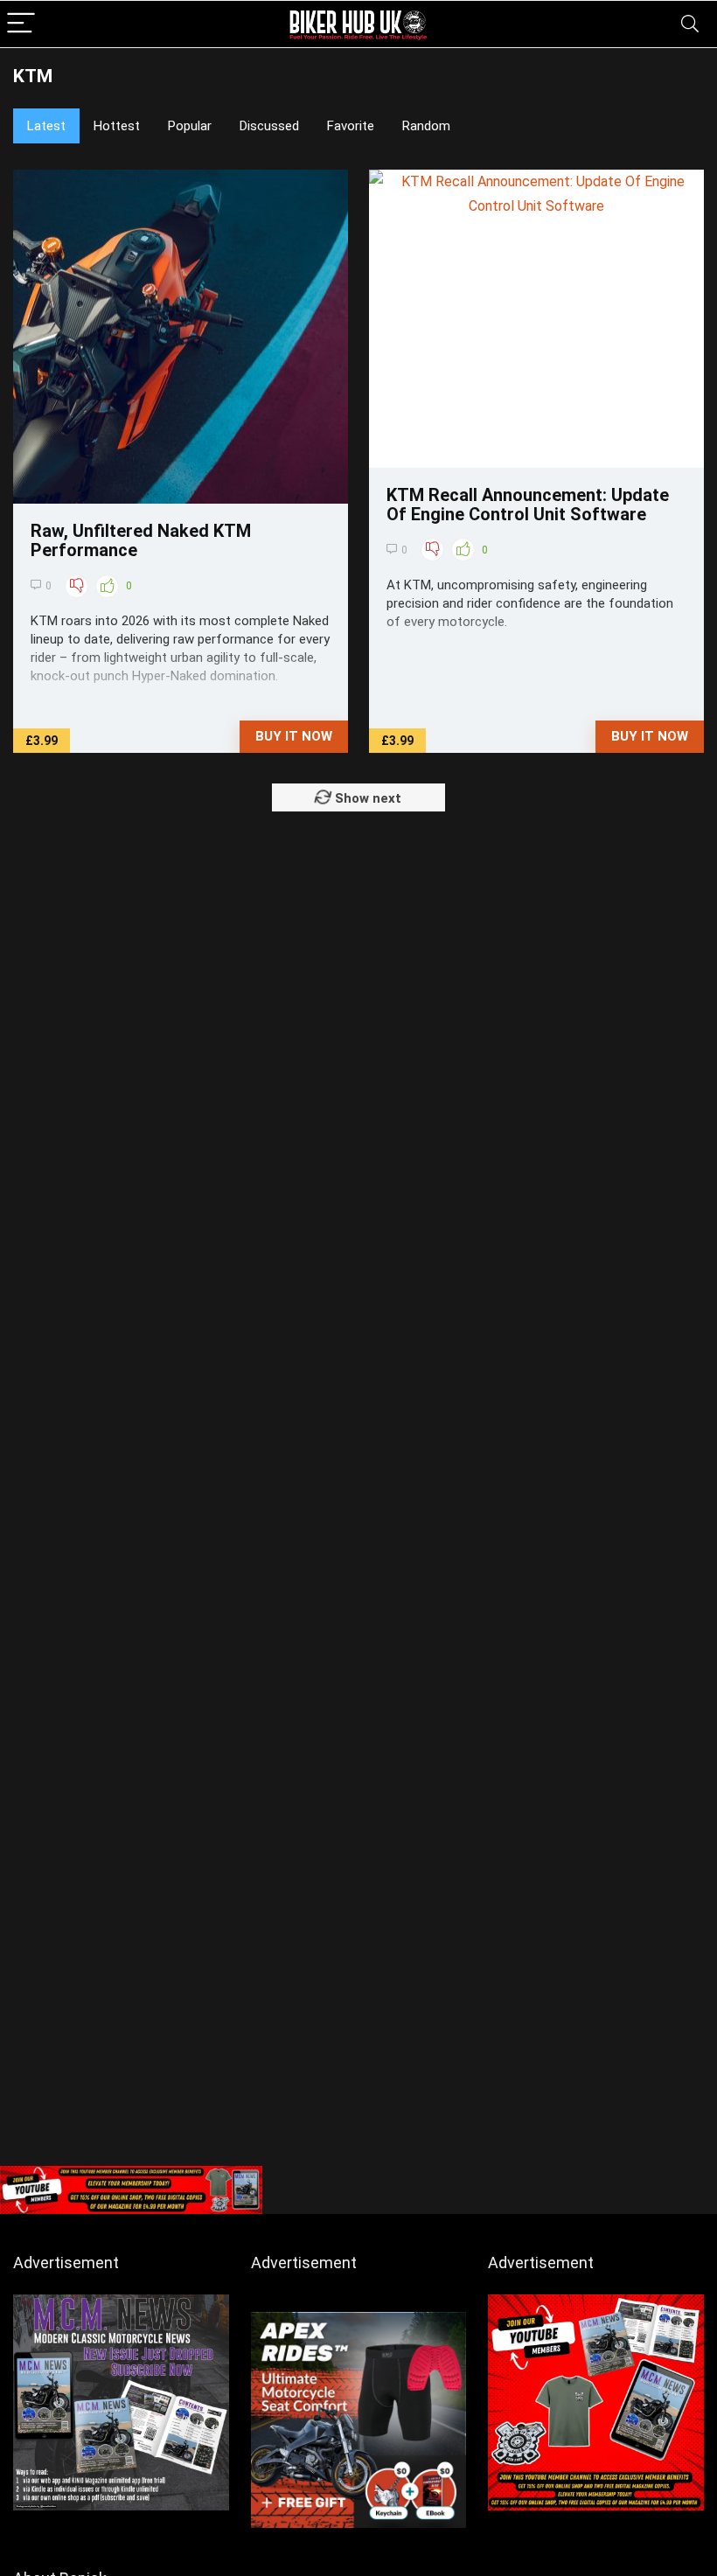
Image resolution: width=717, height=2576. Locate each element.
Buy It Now (294, 736)
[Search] (690, 24)
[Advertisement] (358, 2026)
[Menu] (21, 24)
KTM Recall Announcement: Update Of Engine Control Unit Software (528, 505)
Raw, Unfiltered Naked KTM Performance (141, 540)
